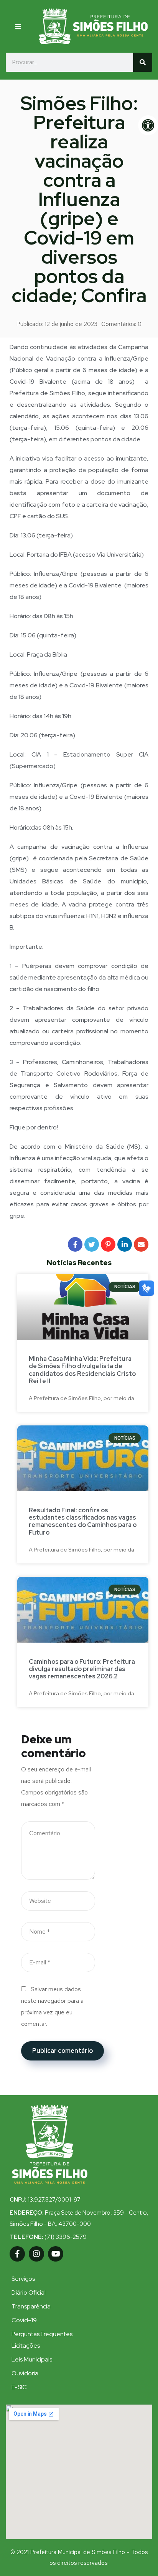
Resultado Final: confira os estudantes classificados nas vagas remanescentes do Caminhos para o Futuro (83, 1521)
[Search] (143, 62)
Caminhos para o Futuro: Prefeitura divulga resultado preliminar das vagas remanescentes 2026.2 (82, 1669)
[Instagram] (36, 2254)
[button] (20, 27)
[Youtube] (56, 2254)
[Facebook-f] (17, 2254)
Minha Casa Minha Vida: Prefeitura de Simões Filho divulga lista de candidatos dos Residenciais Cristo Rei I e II (82, 1370)
